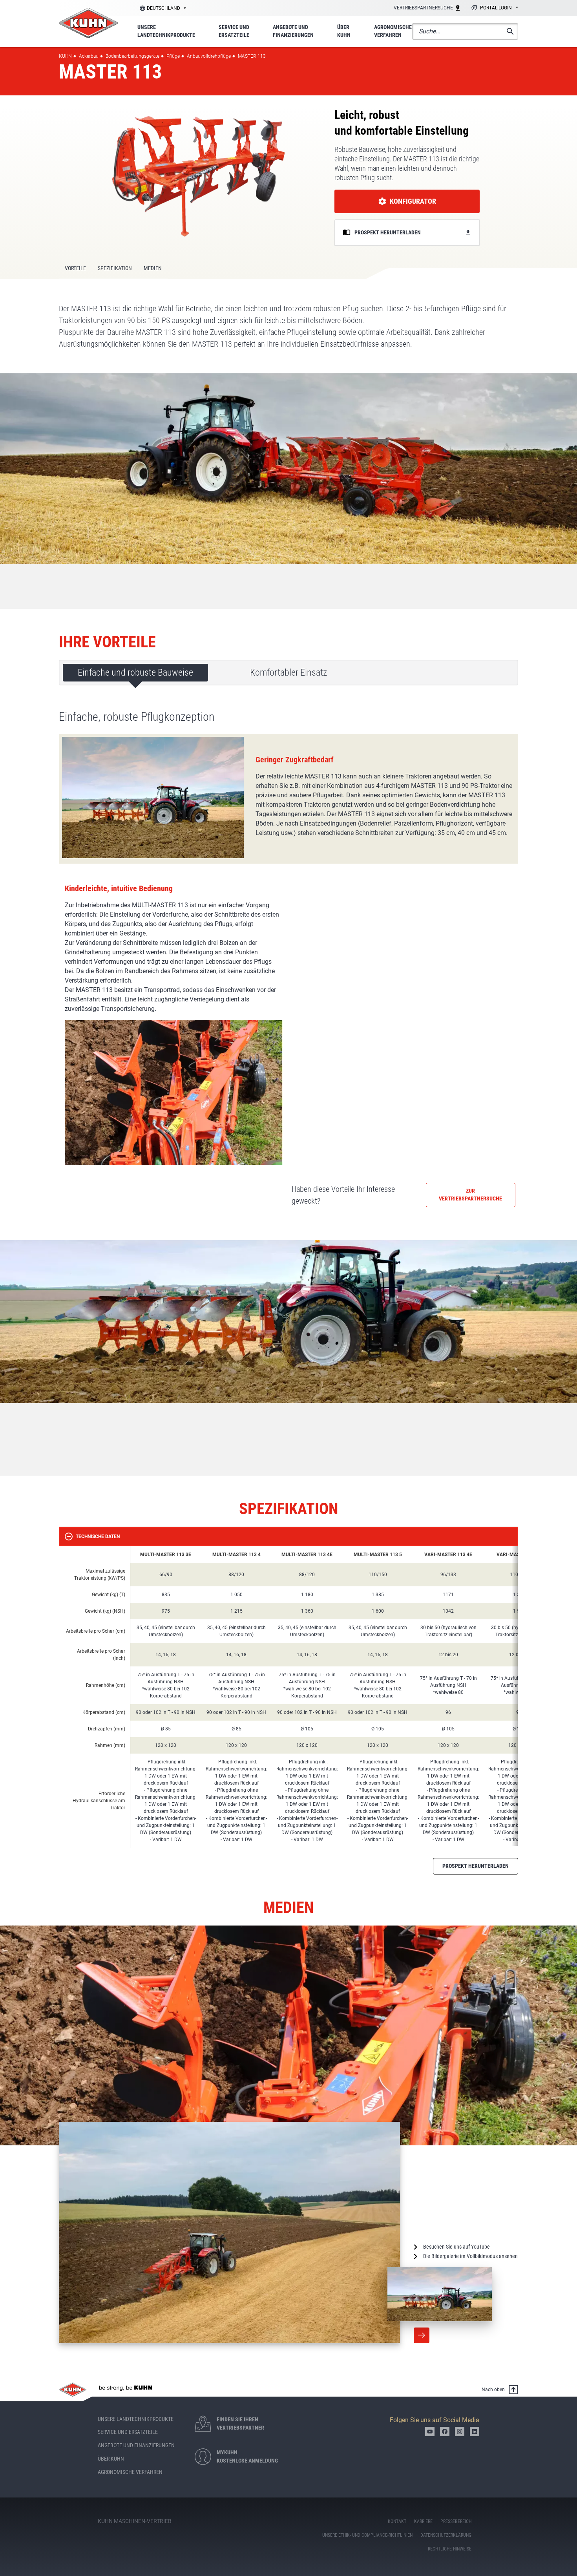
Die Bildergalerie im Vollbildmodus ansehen (470, 2256)
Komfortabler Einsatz (288, 672)
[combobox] (494, 8)
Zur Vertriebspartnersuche (470, 1195)
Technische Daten (98, 1536)
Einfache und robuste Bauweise (135, 672)
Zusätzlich (422, 2335)
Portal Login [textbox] (496, 8)
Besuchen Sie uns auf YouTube (456, 2247)
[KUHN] (88, 23)
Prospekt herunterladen (476, 1866)
